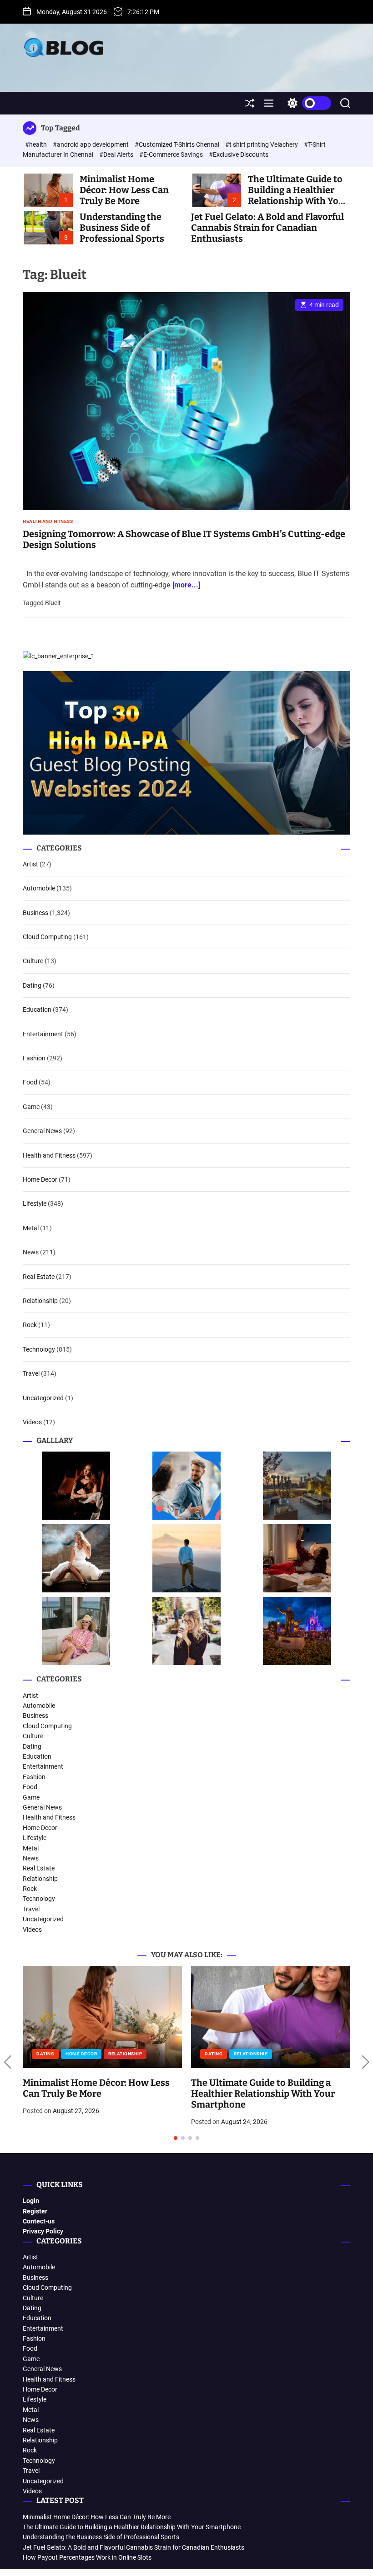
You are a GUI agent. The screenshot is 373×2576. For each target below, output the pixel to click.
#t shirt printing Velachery (262, 144)
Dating (32, 985)
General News (42, 1131)
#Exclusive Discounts (239, 154)
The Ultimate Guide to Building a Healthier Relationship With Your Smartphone (298, 195)
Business (35, 913)
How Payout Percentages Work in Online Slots (87, 2557)
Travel (31, 1373)
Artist (30, 864)
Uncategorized (43, 1398)
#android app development (91, 144)
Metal (31, 1228)
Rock (30, 1325)
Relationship (40, 1301)
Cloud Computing (47, 937)
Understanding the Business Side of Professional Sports (122, 228)
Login (31, 2201)
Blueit (53, 603)
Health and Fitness (48, 522)
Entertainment (43, 1034)
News (31, 1252)
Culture (33, 961)
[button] (8, 2063)
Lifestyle (35, 1203)
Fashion (34, 1058)
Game (31, 1107)
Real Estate (39, 1277)
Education (37, 1010)
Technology (39, 1349)
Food (30, 1082)
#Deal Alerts (117, 154)
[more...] (186, 585)
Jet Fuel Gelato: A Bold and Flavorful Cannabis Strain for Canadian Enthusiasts (267, 228)
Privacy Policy (43, 2231)
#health (37, 144)
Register (35, 2211)
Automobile (39, 888)
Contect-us (39, 2221)
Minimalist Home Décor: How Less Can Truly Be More (124, 190)
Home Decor (40, 1179)
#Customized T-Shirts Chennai (178, 144)
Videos (32, 1422)
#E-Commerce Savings (172, 154)
